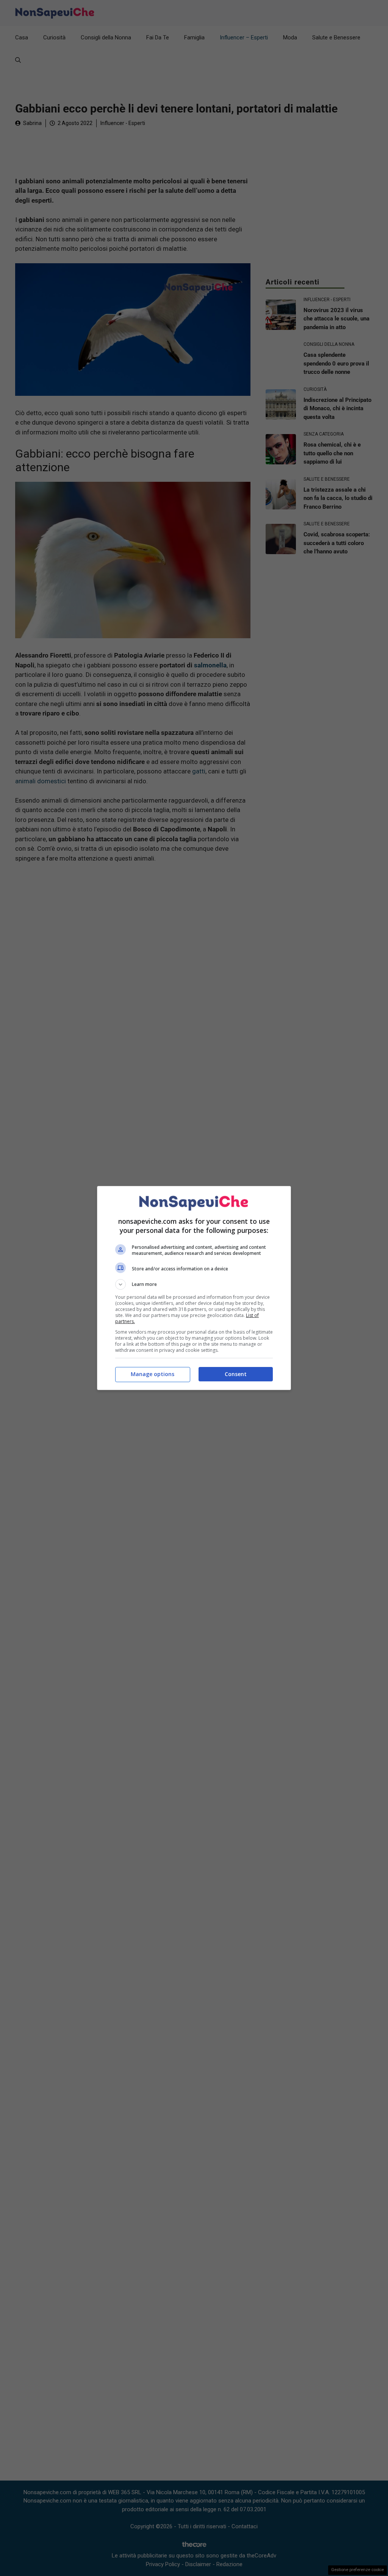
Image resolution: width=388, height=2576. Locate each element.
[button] (194, 1284)
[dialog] (194, 1288)
